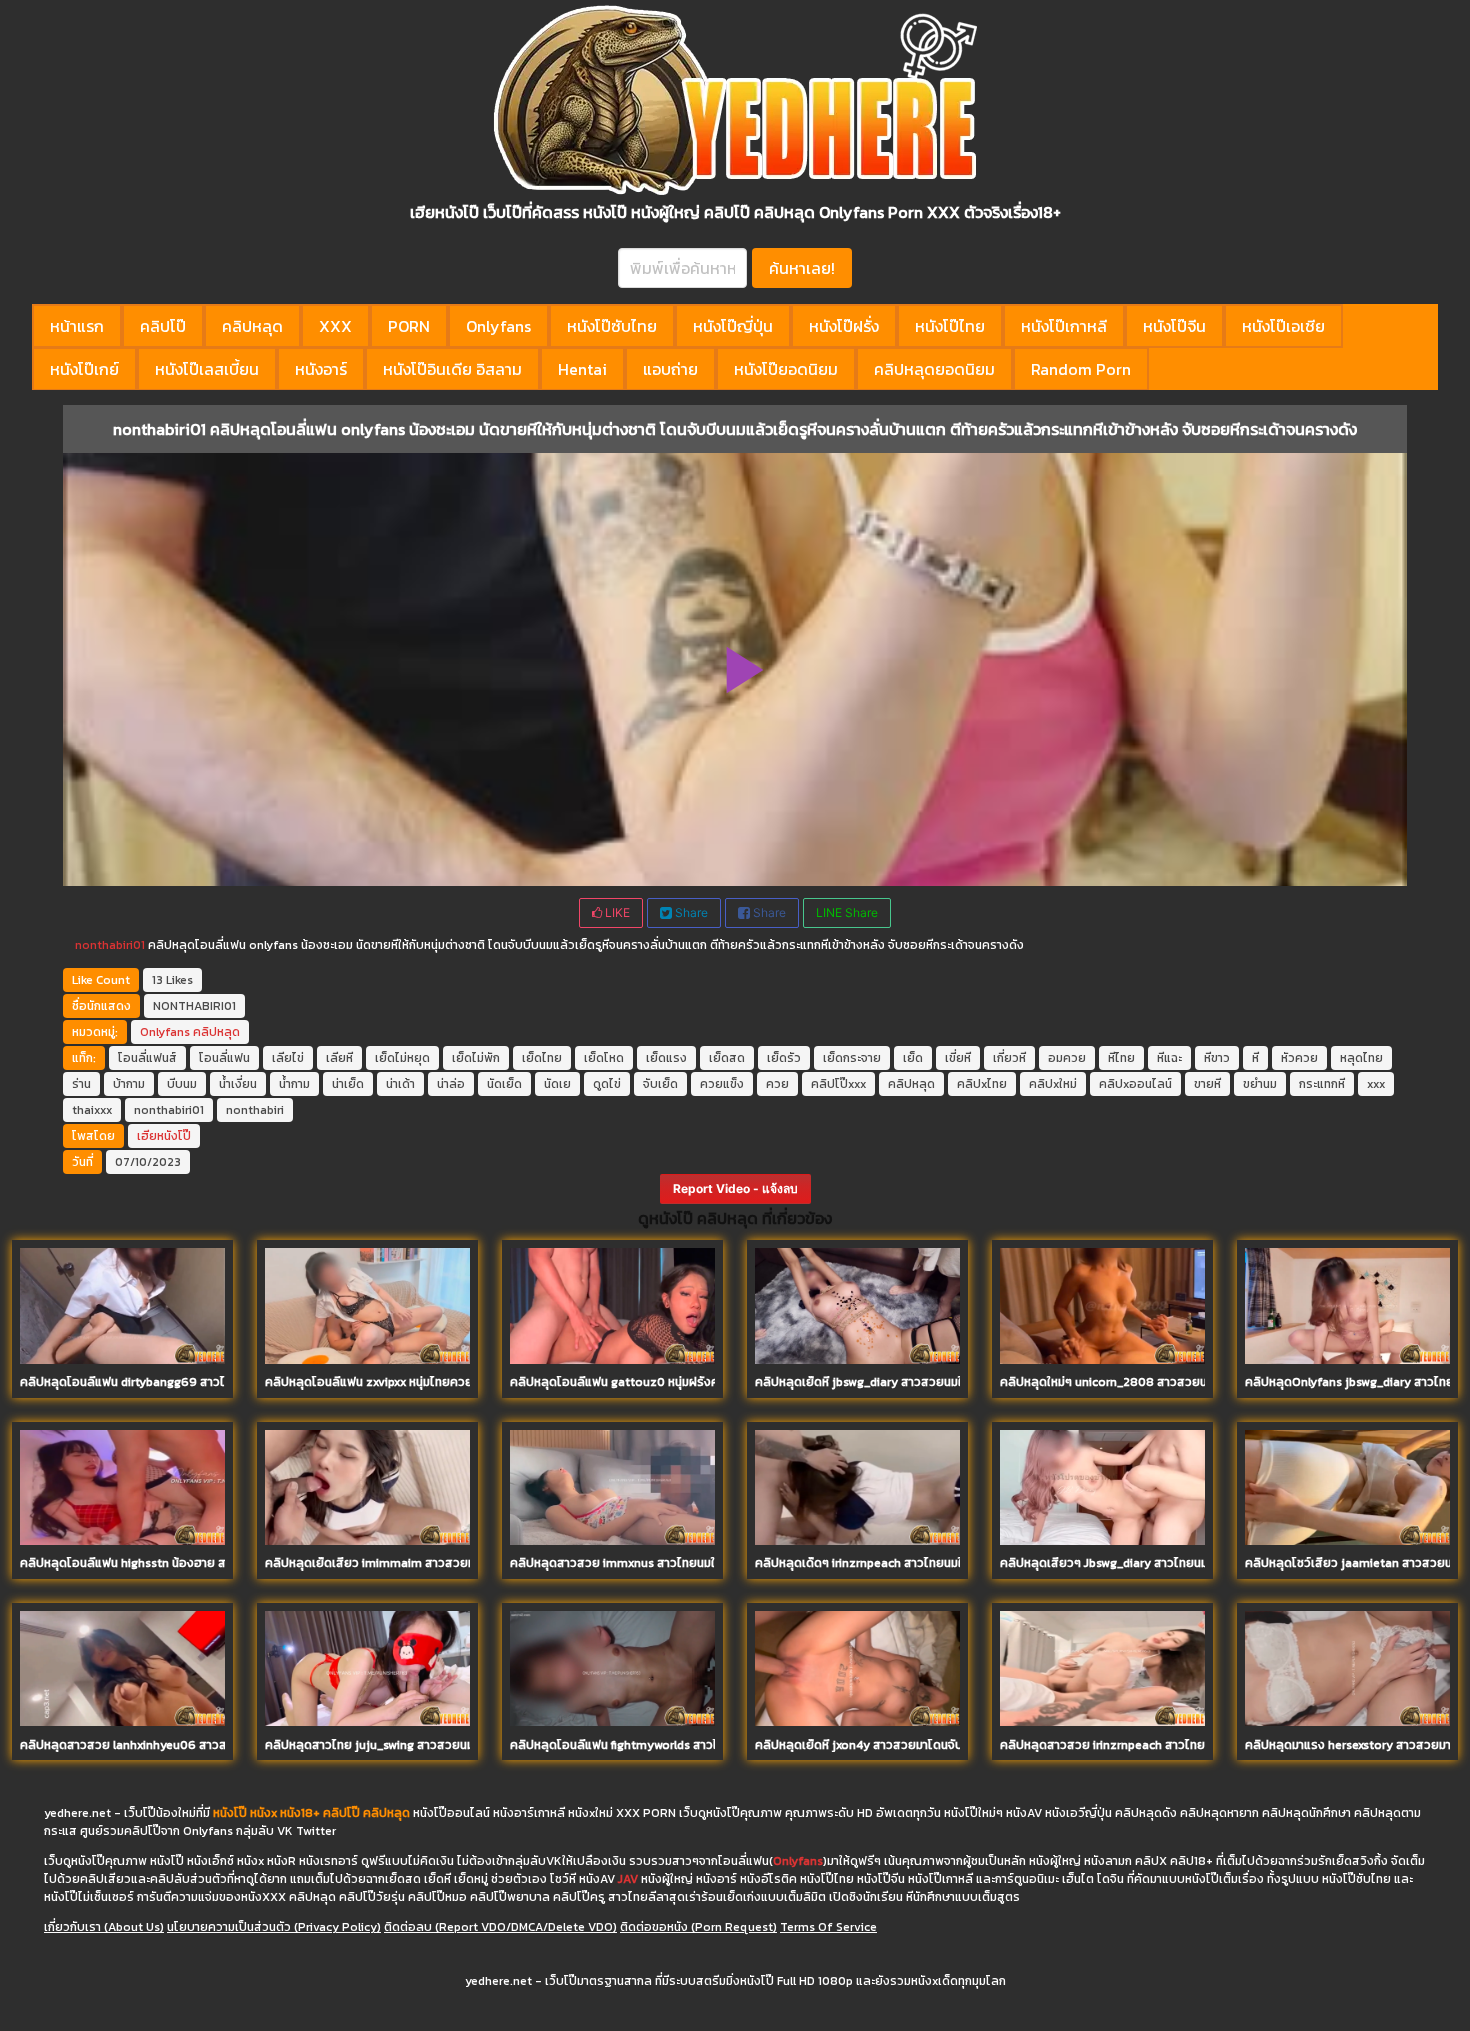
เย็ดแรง (666, 1058)
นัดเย (557, 1084)
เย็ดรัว (784, 1058)
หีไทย (1121, 1058)
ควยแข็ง (722, 1084)
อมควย (1067, 1058)
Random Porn (1081, 369)
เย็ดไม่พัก (476, 1058)
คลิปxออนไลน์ (1135, 1084)
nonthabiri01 (110, 945)
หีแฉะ (1169, 1058)
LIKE (616, 912)
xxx (1376, 1084)
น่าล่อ (451, 1084)
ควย (777, 1084)
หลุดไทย (1361, 1058)
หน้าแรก (77, 326)
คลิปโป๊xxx (838, 1084)
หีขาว (1217, 1058)
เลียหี (339, 1058)
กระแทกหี (1322, 1084)
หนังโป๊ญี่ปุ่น (733, 326)
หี (1255, 1058)
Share (690, 912)
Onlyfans (498, 326)
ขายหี (1207, 1084)
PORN (409, 326)
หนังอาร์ (321, 369)
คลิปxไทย (982, 1084)
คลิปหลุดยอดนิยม (934, 369)
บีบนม (182, 1084)
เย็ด (913, 1058)
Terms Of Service (828, 1927)
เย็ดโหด (604, 1058)
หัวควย (1299, 1058)
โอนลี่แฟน (224, 1058)
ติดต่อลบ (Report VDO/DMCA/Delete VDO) (500, 1927)
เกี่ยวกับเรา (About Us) (104, 1927)
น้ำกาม (294, 1084)
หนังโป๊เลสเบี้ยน (207, 369)
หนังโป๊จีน (1174, 326)
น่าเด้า (400, 1084)
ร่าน (81, 1084)
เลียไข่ (288, 1058)
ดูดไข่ (607, 1084)
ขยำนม (1260, 1084)
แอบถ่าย (670, 369)
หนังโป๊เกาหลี (1064, 326)
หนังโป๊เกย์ (84, 369)
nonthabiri (255, 1110)
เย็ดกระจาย (852, 1058)
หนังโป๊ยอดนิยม (786, 369)
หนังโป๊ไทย (950, 326)
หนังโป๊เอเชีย (1283, 326)
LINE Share (847, 912)
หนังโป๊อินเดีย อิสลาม (452, 369)
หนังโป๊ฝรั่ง (844, 326)
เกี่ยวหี (1009, 1058)
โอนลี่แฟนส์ (147, 1058)
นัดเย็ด (504, 1084)
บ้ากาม (129, 1084)
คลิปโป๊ (163, 326)
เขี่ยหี (958, 1058)
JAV (628, 1879)
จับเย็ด (660, 1084)
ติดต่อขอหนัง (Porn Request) (698, 1927)
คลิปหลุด (252, 326)
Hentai (582, 369)
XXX (335, 326)
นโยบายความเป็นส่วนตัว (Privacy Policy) (274, 1927)
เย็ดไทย (542, 1058)
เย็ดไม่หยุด (402, 1058)
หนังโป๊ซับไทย (612, 326)
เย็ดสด (727, 1058)
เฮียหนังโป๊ (164, 1136)
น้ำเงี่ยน (238, 1084)
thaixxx (92, 1110)
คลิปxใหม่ (1053, 1084)
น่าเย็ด (348, 1084)
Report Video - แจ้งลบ (735, 1188)
